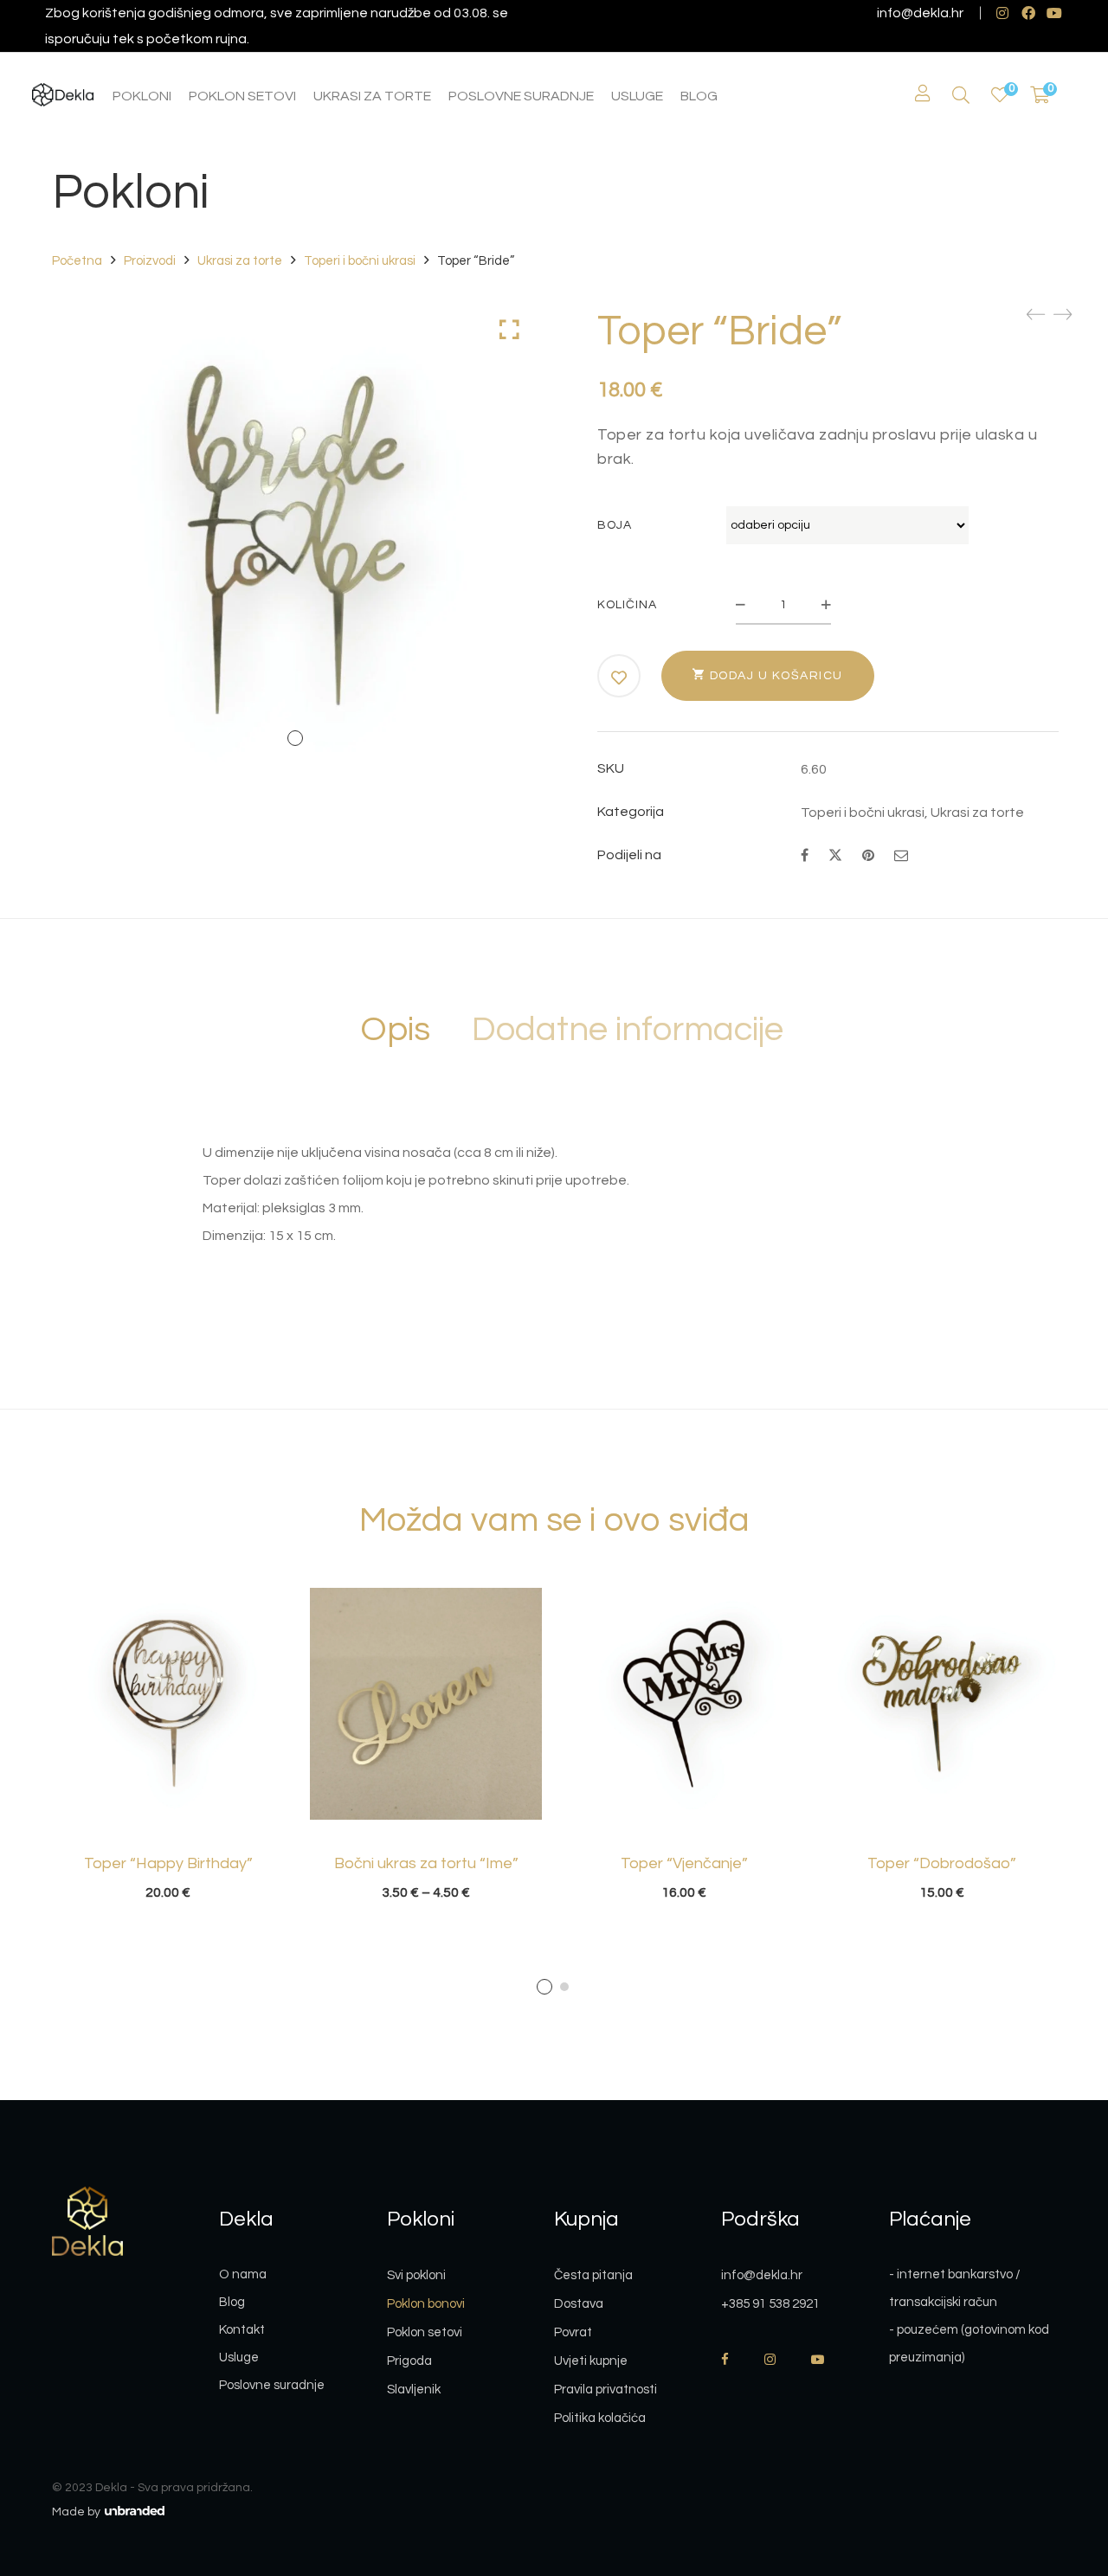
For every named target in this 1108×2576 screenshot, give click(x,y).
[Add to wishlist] (620, 678)
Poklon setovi (425, 2332)
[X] (835, 854)
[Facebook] (805, 856)
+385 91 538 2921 (770, 2304)
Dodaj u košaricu (776, 676)
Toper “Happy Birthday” (168, 1863)
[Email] (901, 856)
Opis (395, 1029)
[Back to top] (1060, 2468)
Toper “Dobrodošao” (942, 1863)
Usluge (239, 2358)
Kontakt (242, 2330)
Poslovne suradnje (272, 2385)
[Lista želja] (1000, 96)
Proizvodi (150, 261)
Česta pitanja (593, 2275)
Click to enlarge (509, 330)
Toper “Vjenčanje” (684, 1863)
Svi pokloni (416, 2275)
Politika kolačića (600, 2418)
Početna (77, 261)
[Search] (961, 96)
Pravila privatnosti (606, 2390)
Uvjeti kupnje (591, 2361)
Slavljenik (414, 2390)
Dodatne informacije (628, 1029)
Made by (77, 2512)
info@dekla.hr (920, 13)
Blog (232, 2302)
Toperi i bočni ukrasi (360, 261)
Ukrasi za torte (240, 261)
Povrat (573, 2332)
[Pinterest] (868, 856)
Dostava (579, 2304)
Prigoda (409, 2361)
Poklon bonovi (426, 2304)
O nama (243, 2274)
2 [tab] (564, 1987)
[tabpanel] (168, 1744)
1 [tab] (544, 1987)
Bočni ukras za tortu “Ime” (426, 1863)
